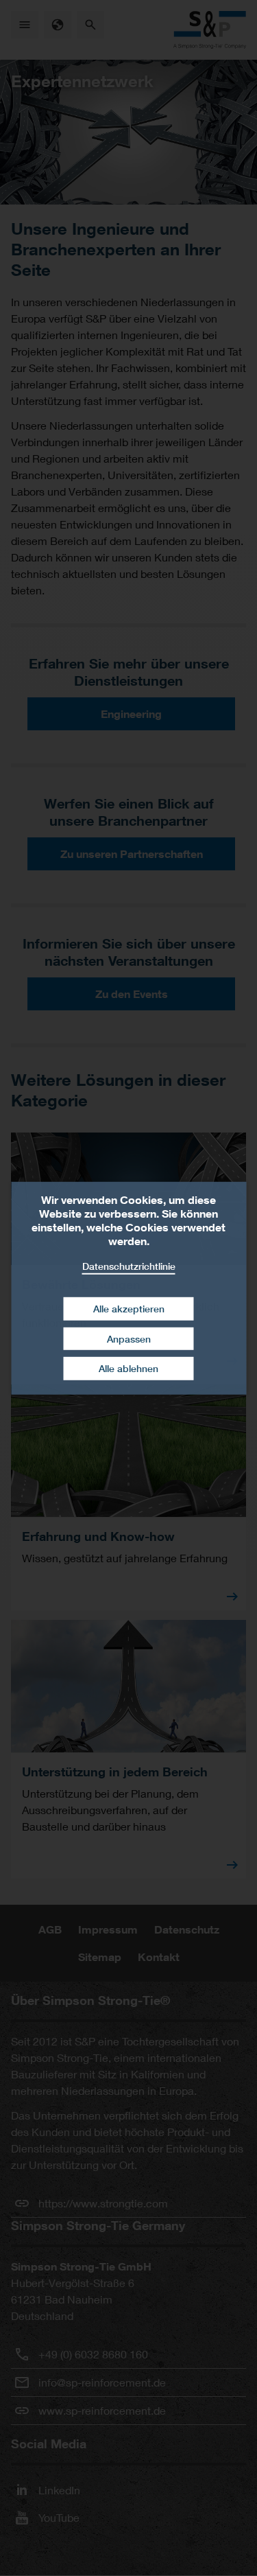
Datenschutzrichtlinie (129, 1265)
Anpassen (129, 1339)
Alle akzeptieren (129, 1309)
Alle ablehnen (128, 1368)
